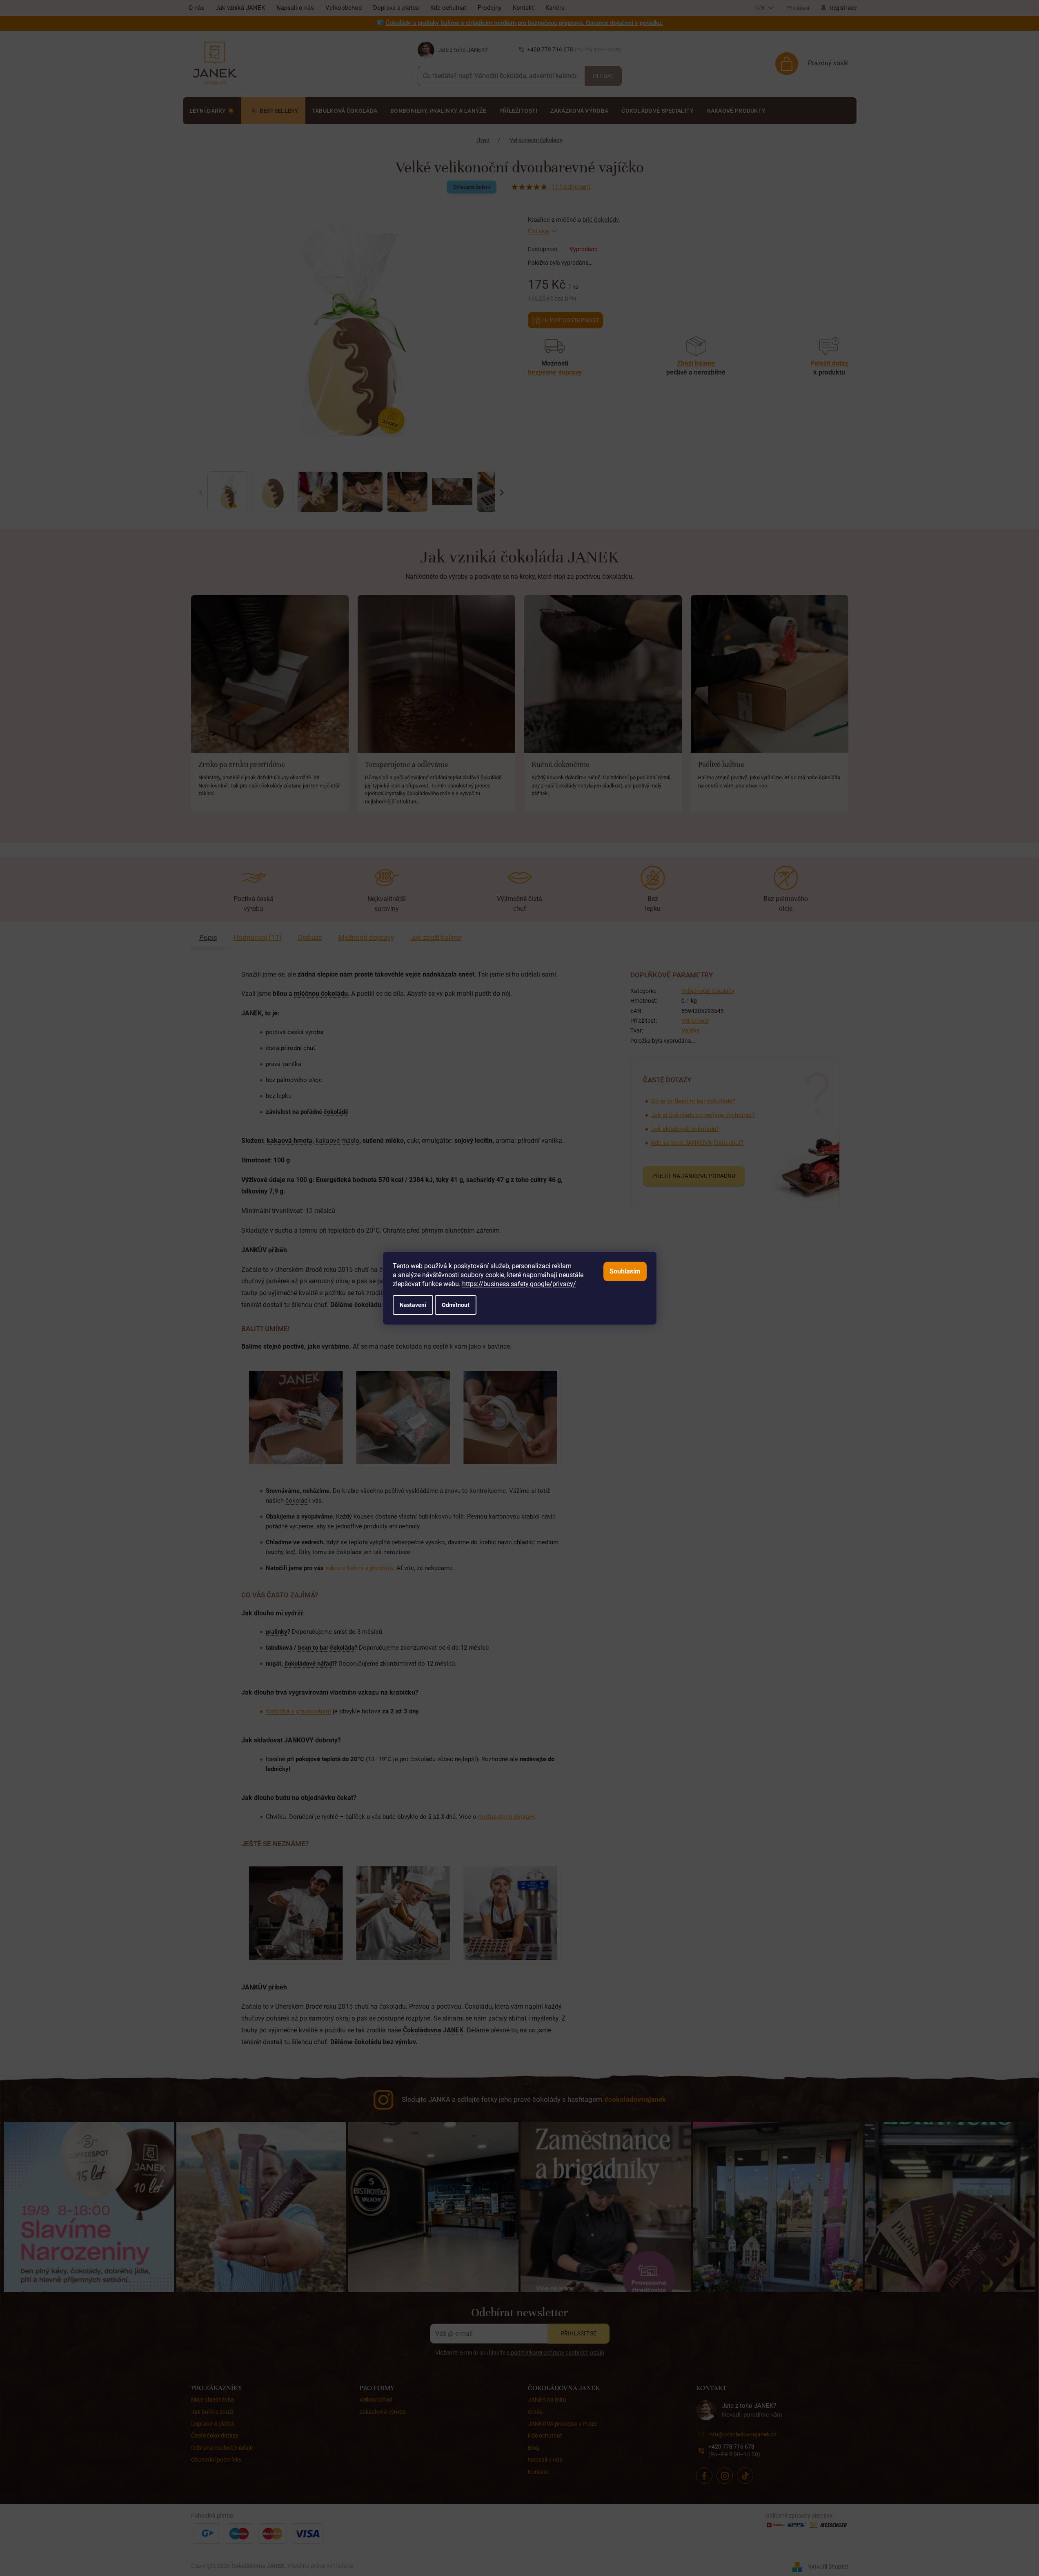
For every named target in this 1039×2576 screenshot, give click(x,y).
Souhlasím (625, 1271)
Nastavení (413, 1305)
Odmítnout (456, 1305)
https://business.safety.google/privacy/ (519, 1284)
